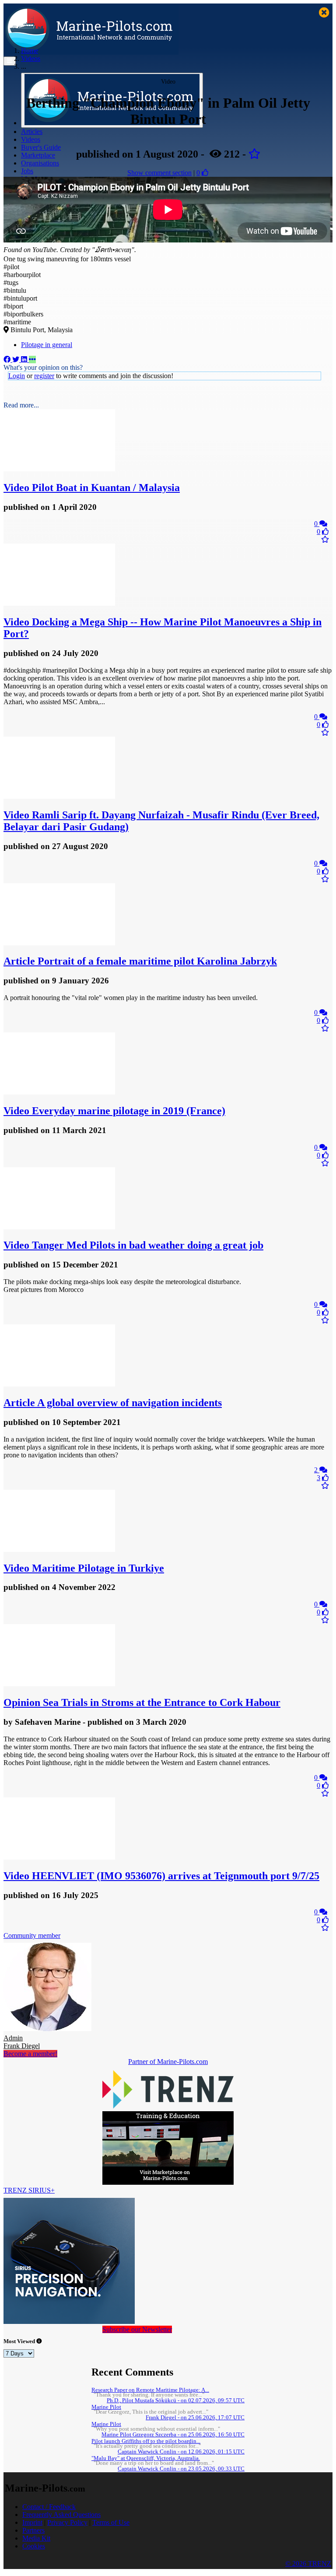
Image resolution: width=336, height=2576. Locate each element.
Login (17, 376)
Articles (32, 132)
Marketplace (38, 155)
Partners (33, 2530)
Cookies (34, 2546)
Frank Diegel (22, 2042)
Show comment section (159, 173)
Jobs (27, 171)
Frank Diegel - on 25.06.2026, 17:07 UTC (195, 2418)
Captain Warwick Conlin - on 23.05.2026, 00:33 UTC (181, 2469)
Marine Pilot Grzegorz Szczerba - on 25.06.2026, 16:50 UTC (173, 2435)
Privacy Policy (67, 2522)
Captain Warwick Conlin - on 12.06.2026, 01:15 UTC (181, 2452)
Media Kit (36, 2538)
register (44, 376)
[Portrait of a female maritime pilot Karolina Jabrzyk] (59, 943)
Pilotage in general (47, 345)
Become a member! (30, 2054)
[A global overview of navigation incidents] (59, 1384)
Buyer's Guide (41, 147)
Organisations (40, 163)
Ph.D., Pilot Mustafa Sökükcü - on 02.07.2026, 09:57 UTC (176, 2401)
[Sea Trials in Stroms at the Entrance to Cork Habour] (59, 1684)
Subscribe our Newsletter (137, 2329)
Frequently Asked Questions (61, 2515)
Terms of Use (111, 2522)
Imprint (32, 2522)
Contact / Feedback (49, 2507)
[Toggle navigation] (10, 61)
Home (30, 51)
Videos (31, 139)
